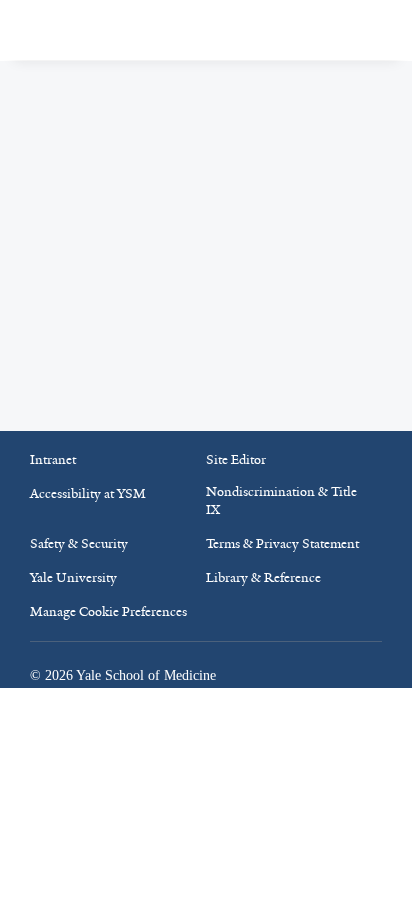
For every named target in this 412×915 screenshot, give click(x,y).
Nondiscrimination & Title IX (281, 500)
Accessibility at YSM (88, 493)
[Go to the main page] (126, 30)
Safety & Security (79, 543)
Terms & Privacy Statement (282, 543)
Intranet (53, 459)
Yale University (73, 577)
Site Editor (236, 459)
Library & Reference (263, 577)
